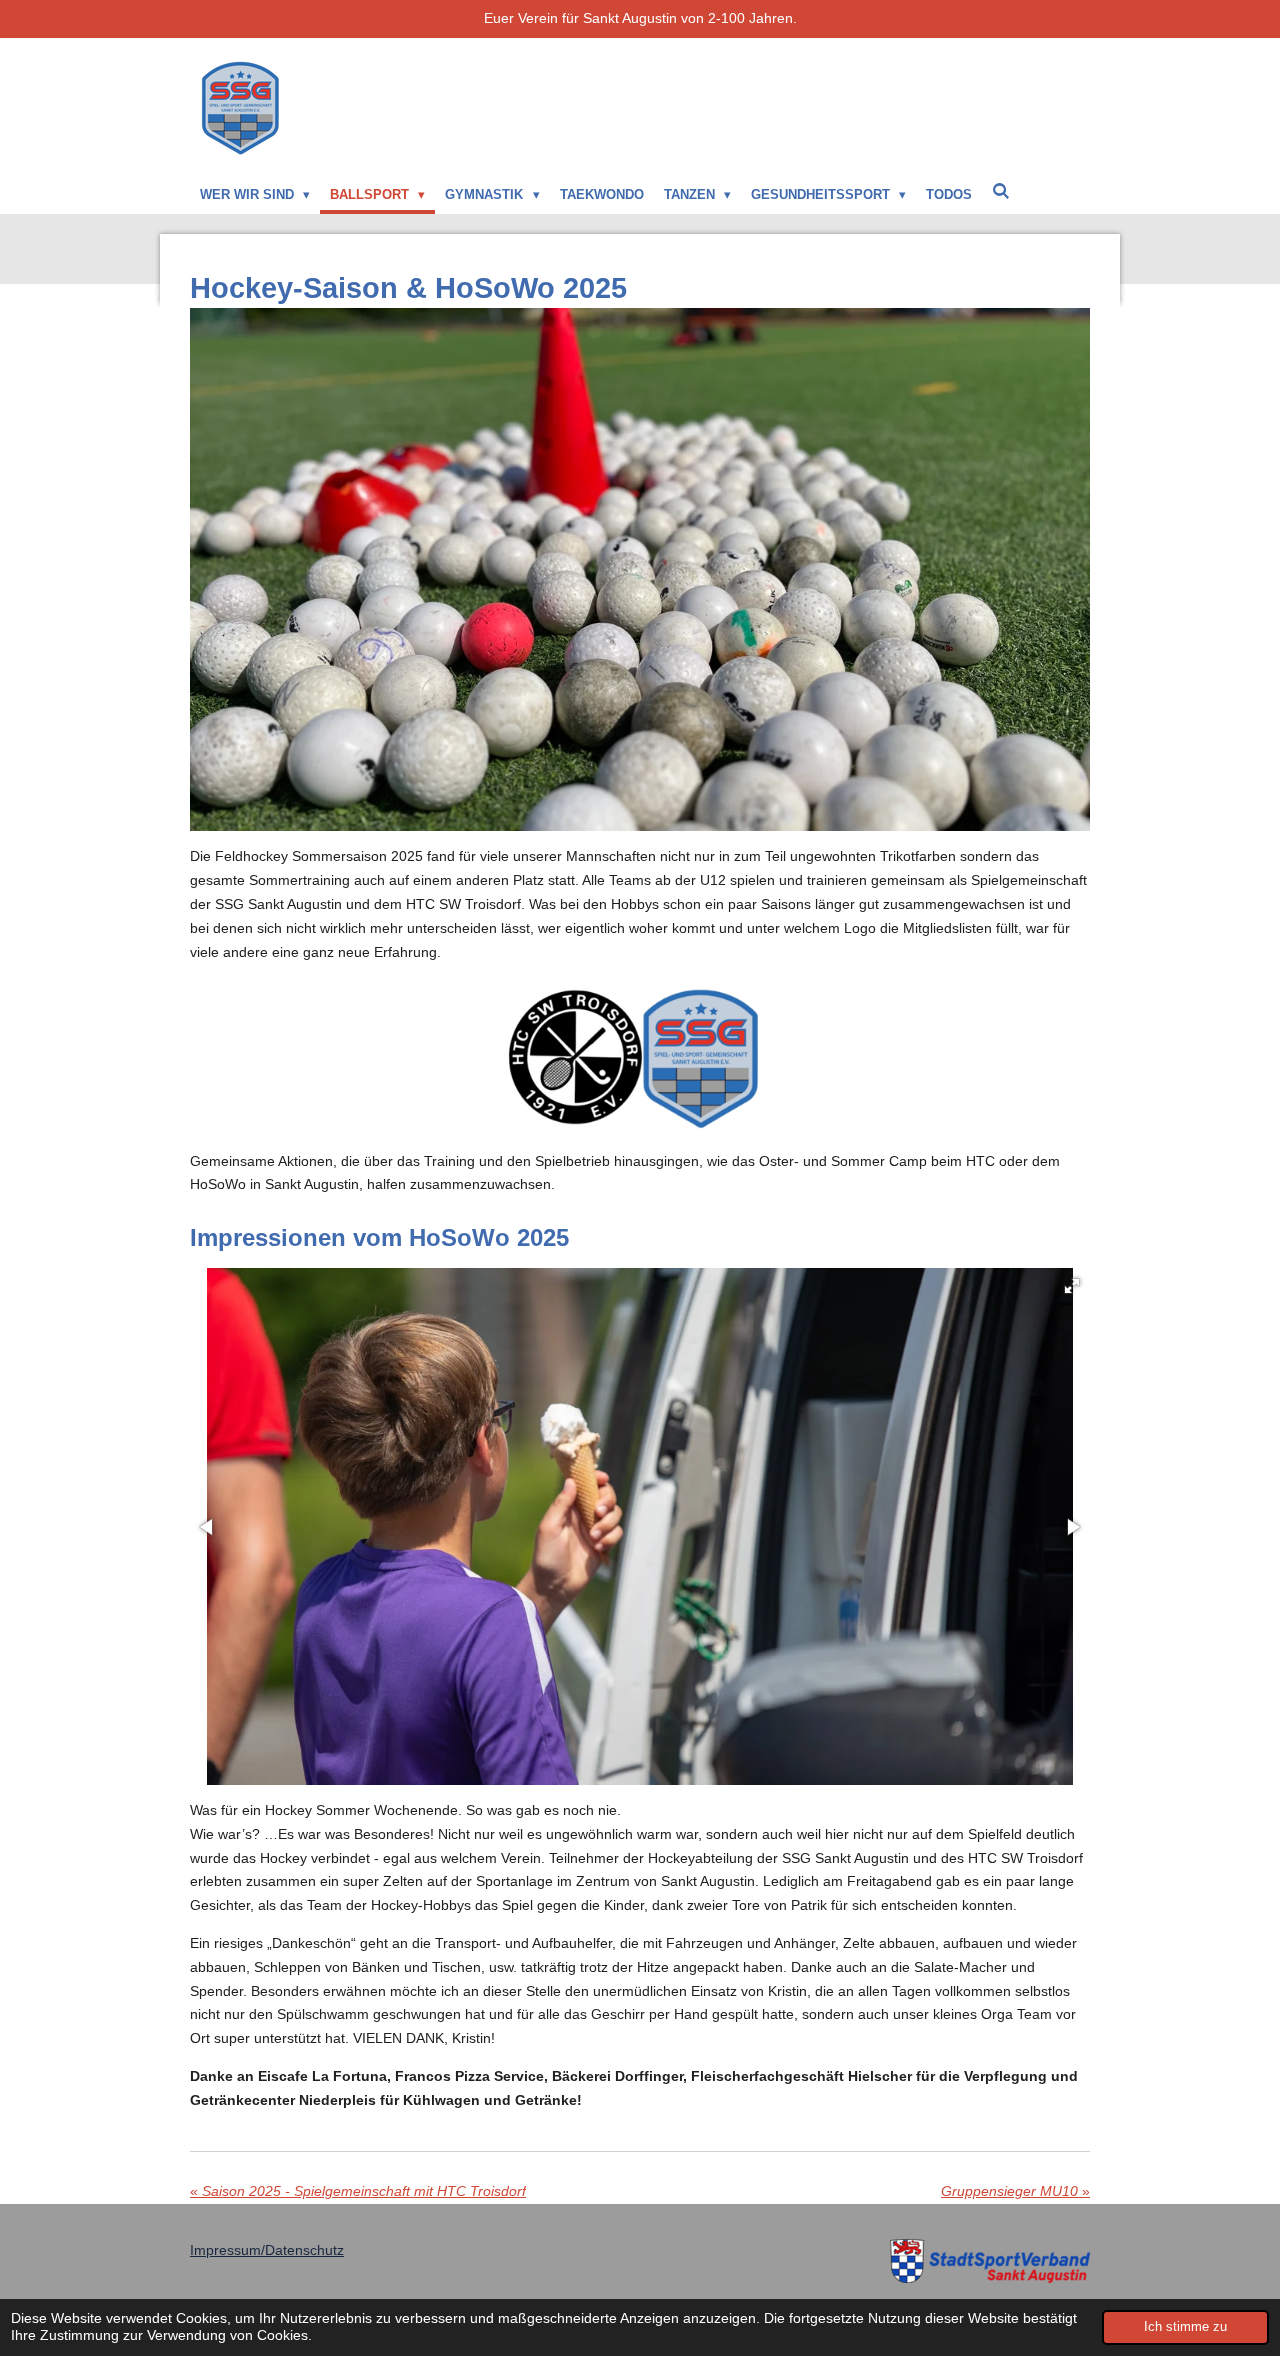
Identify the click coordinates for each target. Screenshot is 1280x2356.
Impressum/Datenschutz (267, 2250)
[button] (1072, 1286)
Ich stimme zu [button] (1185, 2327)
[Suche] (1001, 191)
